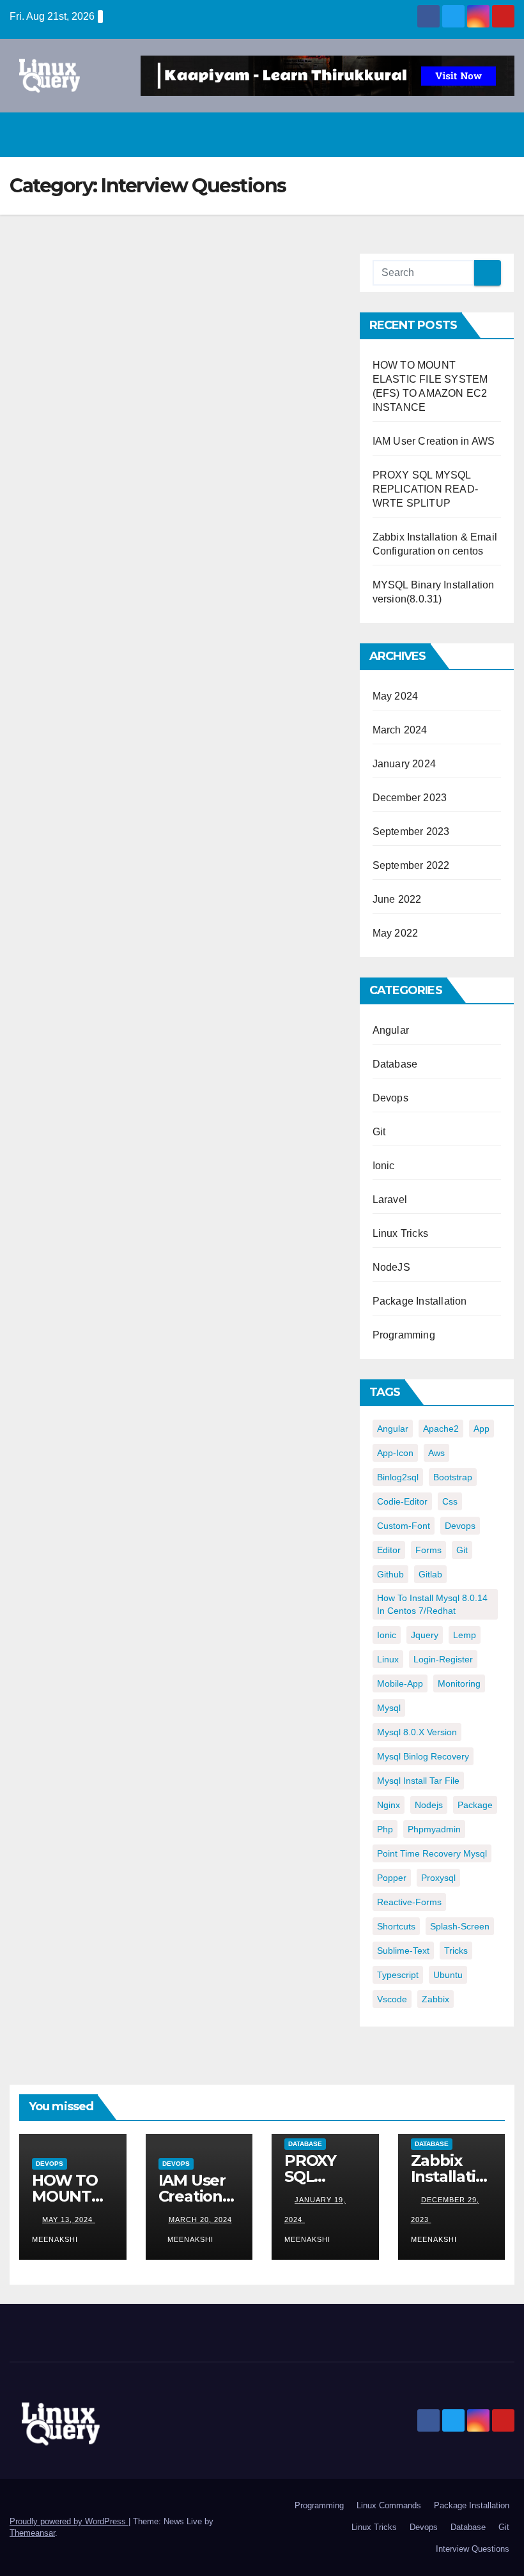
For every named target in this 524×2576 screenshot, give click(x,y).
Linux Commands (389, 2505)
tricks (456, 1951)
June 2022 (397, 899)
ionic (387, 1635)
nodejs (429, 1805)
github (390, 1574)
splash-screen (460, 1926)
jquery (425, 1635)
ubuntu (448, 1975)
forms (428, 1550)
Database (395, 1064)
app (482, 1429)
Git (379, 1132)
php (385, 1829)
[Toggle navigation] (501, 135)
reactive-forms (409, 1902)
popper (392, 1878)
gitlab (430, 1574)
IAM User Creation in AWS (434, 441)
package (475, 1805)
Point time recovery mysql (432, 1853)
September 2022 (411, 865)
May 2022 (396, 933)
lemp (465, 1635)
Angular (391, 1030)
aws (436, 1453)
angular (393, 1429)
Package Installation (420, 1301)
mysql (389, 1708)
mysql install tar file (418, 1781)
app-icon (395, 1453)
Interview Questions (473, 2549)
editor (389, 1550)
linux (388, 1659)
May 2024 (396, 696)
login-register (443, 1659)
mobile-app (400, 1683)
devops (460, 1526)
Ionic (384, 1166)
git (462, 1550)
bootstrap (453, 1477)
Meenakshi (190, 2239)
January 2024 (404, 764)
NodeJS (391, 1267)
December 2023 (410, 798)
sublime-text (403, 1951)
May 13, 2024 (69, 2219)
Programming (404, 1335)
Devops (390, 1098)
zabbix (435, 1999)
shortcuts (396, 1926)
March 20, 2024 (200, 2219)
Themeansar (32, 2533)
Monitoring (459, 1683)
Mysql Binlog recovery (423, 1756)
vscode (392, 1999)
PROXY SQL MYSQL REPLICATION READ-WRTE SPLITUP (425, 489)
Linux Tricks (400, 1233)
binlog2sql (398, 1477)
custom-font (404, 1526)
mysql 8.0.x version (417, 1732)
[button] (474, 134)
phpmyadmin (434, 1829)
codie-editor (402, 1501)
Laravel (390, 1200)
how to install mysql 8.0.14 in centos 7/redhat (432, 1604)
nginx (389, 1805)
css (450, 1501)
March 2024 (400, 730)
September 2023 (411, 832)
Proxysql (438, 1878)
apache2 (441, 1429)
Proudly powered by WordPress (69, 2521)
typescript (398, 1975)
